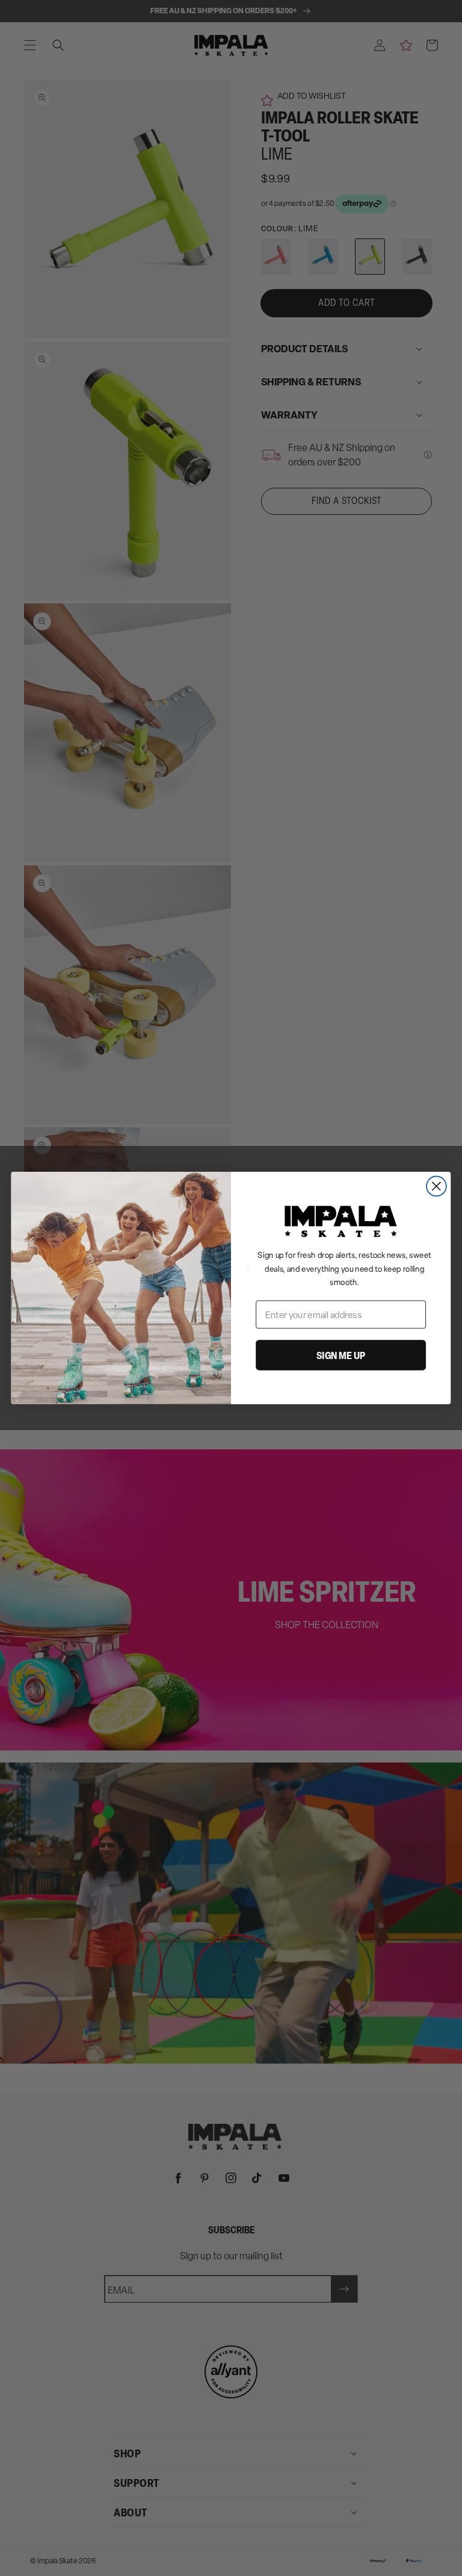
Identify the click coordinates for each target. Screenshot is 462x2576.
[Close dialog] (436, 1187)
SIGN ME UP (341, 1355)
